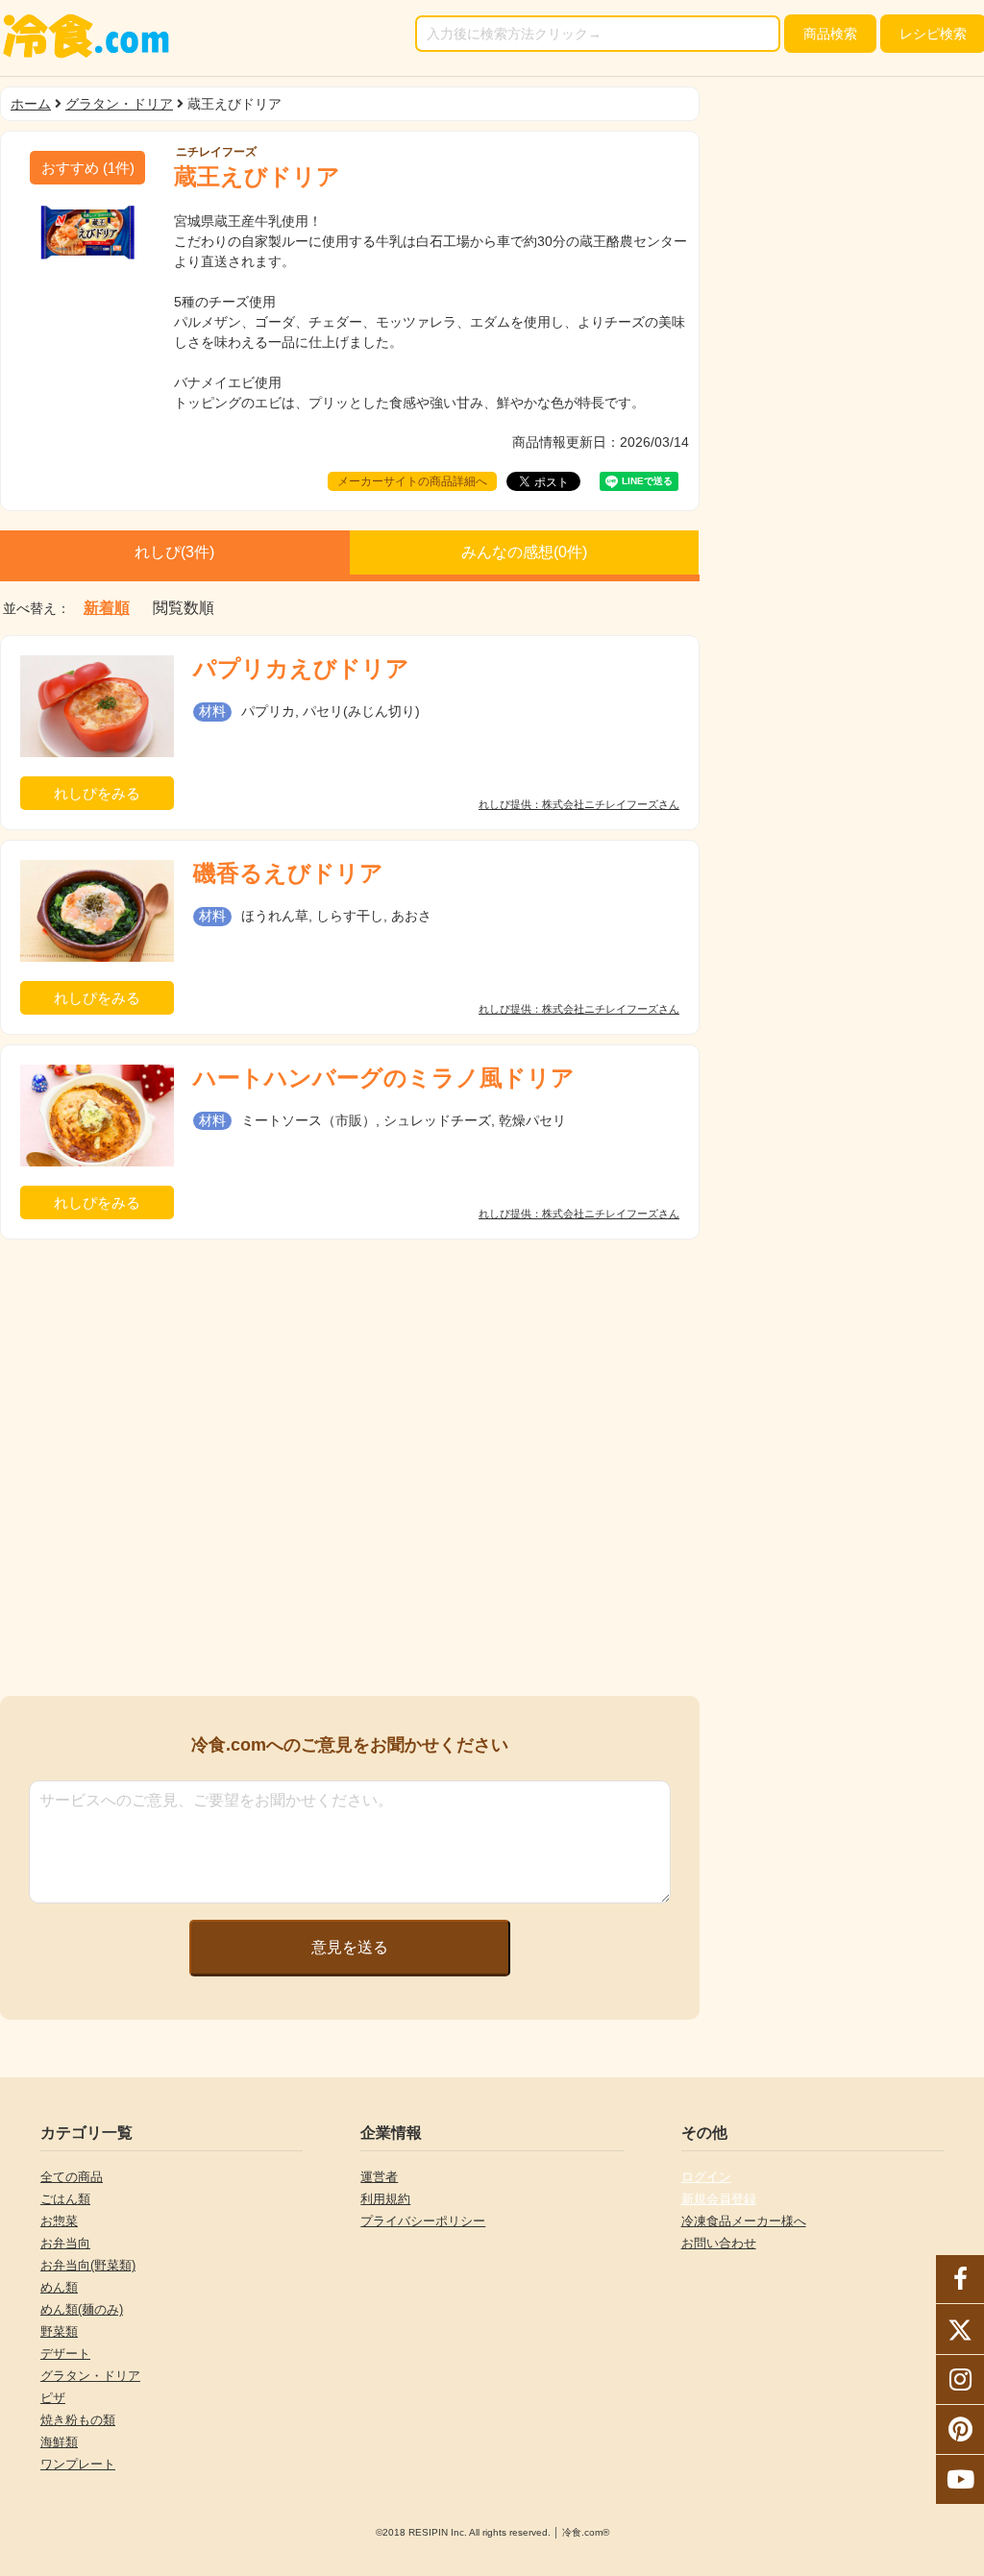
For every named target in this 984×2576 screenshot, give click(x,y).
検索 (830, 34)
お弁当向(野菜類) (88, 2265)
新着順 (107, 608)
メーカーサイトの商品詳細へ (412, 481)
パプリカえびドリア (301, 668)
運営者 (379, 2177)
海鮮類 (59, 2442)
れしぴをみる (97, 793)
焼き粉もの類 (78, 2420)
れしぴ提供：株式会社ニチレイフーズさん (579, 805)
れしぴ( (174, 552)
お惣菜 (59, 2221)
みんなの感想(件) (524, 552)
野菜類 (59, 2331)
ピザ (53, 2398)
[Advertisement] (350, 1384)
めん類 (59, 2287)
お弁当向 (65, 2243)
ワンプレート (78, 2464)
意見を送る (350, 1947)
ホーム (31, 104)
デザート (65, 2354)
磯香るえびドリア (288, 873)
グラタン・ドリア (119, 104)
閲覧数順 (184, 608)
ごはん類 (65, 2199)
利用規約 (385, 2199)
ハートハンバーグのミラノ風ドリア (384, 1078)
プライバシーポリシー (423, 2221)
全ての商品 (72, 2177)
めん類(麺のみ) (82, 2309)
